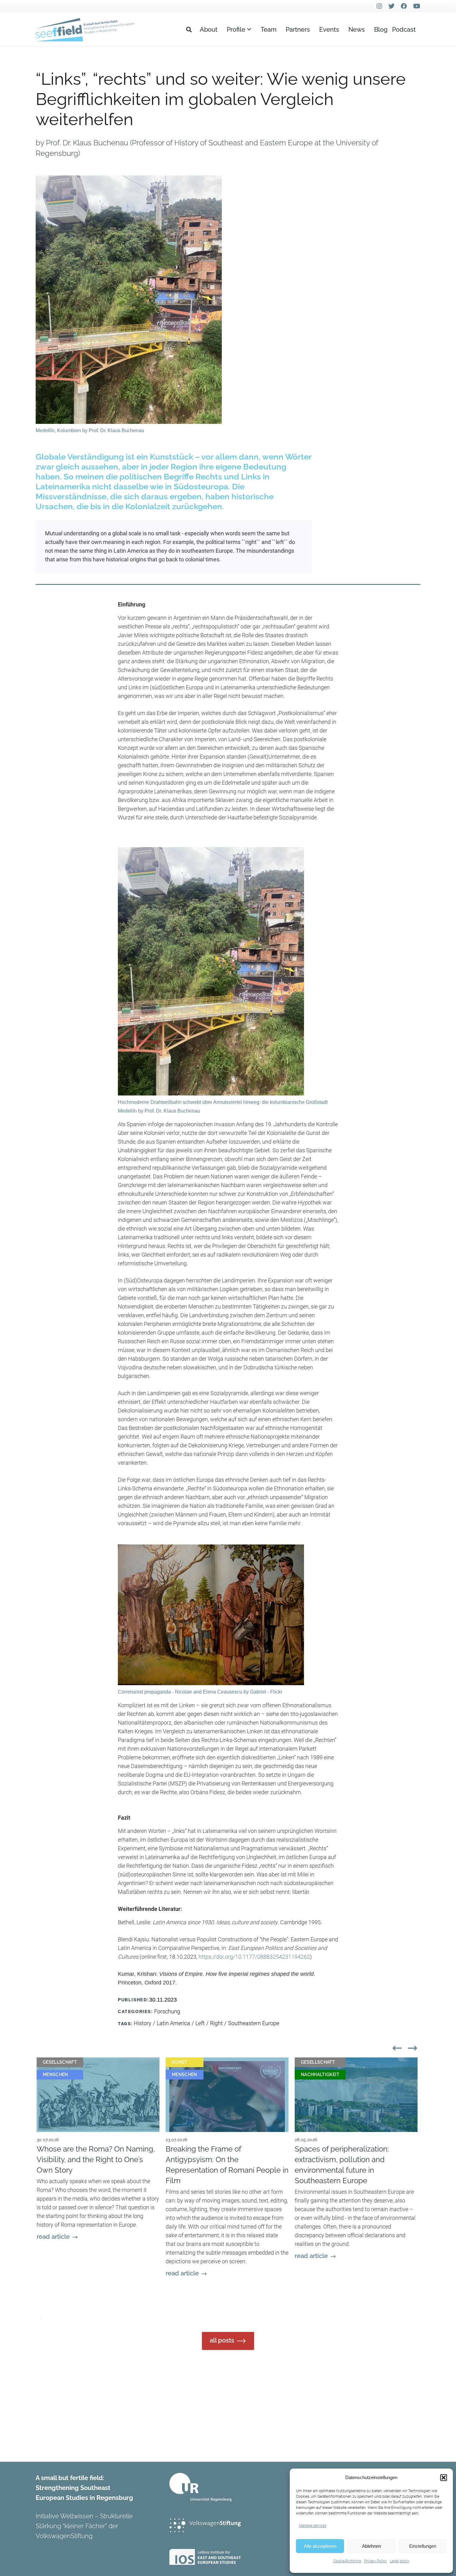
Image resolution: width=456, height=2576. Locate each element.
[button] (444, 2478)
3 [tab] (60, 2318)
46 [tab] (157, 2327)
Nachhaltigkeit (320, 2075)
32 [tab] (329, 2318)
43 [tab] (129, 2327)
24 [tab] (255, 2318)
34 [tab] (348, 2318)
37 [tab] (376, 2318)
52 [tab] (213, 2327)
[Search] (189, 29)
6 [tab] (87, 2318)
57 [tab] (260, 2327)
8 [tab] (106, 2318)
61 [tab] (297, 2327)
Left (200, 2023)
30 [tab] (311, 2318)
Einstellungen (423, 2546)
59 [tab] (278, 2327)
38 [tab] (385, 2318)
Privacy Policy (376, 2561)
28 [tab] (292, 2318)
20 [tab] (218, 2318)
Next (411, 2047)
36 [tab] (367, 2318)
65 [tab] (334, 2327)
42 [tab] (120, 2327)
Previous (396, 2047)
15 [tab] (171, 2318)
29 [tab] (302, 2318)
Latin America (173, 2023)
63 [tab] (315, 2327)
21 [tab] (227, 2318)
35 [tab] (357, 2318)
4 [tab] (69, 2318)
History (143, 2023)
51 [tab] (204, 2327)
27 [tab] (283, 2318)
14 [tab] (162, 2318)
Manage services (313, 2526)
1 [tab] (41, 2318)
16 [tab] (181, 2318)
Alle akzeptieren (320, 2546)
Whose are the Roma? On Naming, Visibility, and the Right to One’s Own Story (96, 2159)
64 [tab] (325, 2327)
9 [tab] (115, 2318)
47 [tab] (167, 2327)
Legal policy (400, 2561)
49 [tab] (185, 2327)
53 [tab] (222, 2327)
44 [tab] (139, 2327)
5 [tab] (78, 2318)
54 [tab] (232, 2327)
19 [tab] (208, 2318)
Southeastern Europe (254, 2023)
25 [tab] (264, 2318)
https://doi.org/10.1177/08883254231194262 (254, 1957)
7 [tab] (97, 2318)
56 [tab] (250, 2327)
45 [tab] (148, 2327)
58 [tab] (269, 2327)
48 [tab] (176, 2327)
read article (53, 2237)
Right (216, 2023)
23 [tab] (246, 2318)
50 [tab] (194, 2327)
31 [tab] (320, 2318)
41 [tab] (413, 2318)
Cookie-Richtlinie (347, 2561)
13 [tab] (153, 2318)
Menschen (56, 2075)
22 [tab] (236, 2318)
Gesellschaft (60, 2062)
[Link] (85, 30)
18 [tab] (199, 2318)
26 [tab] (274, 2318)
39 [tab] (395, 2318)
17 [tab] (190, 2318)
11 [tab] (134, 2318)
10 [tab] (125, 2318)
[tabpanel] (98, 2188)
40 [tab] (404, 2318)
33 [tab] (339, 2318)
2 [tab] (50, 2318)
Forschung (167, 2011)
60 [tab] (288, 2327)
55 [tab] (241, 2327)
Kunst (180, 2062)
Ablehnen (371, 2546)
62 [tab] (306, 2327)
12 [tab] (143, 2318)
